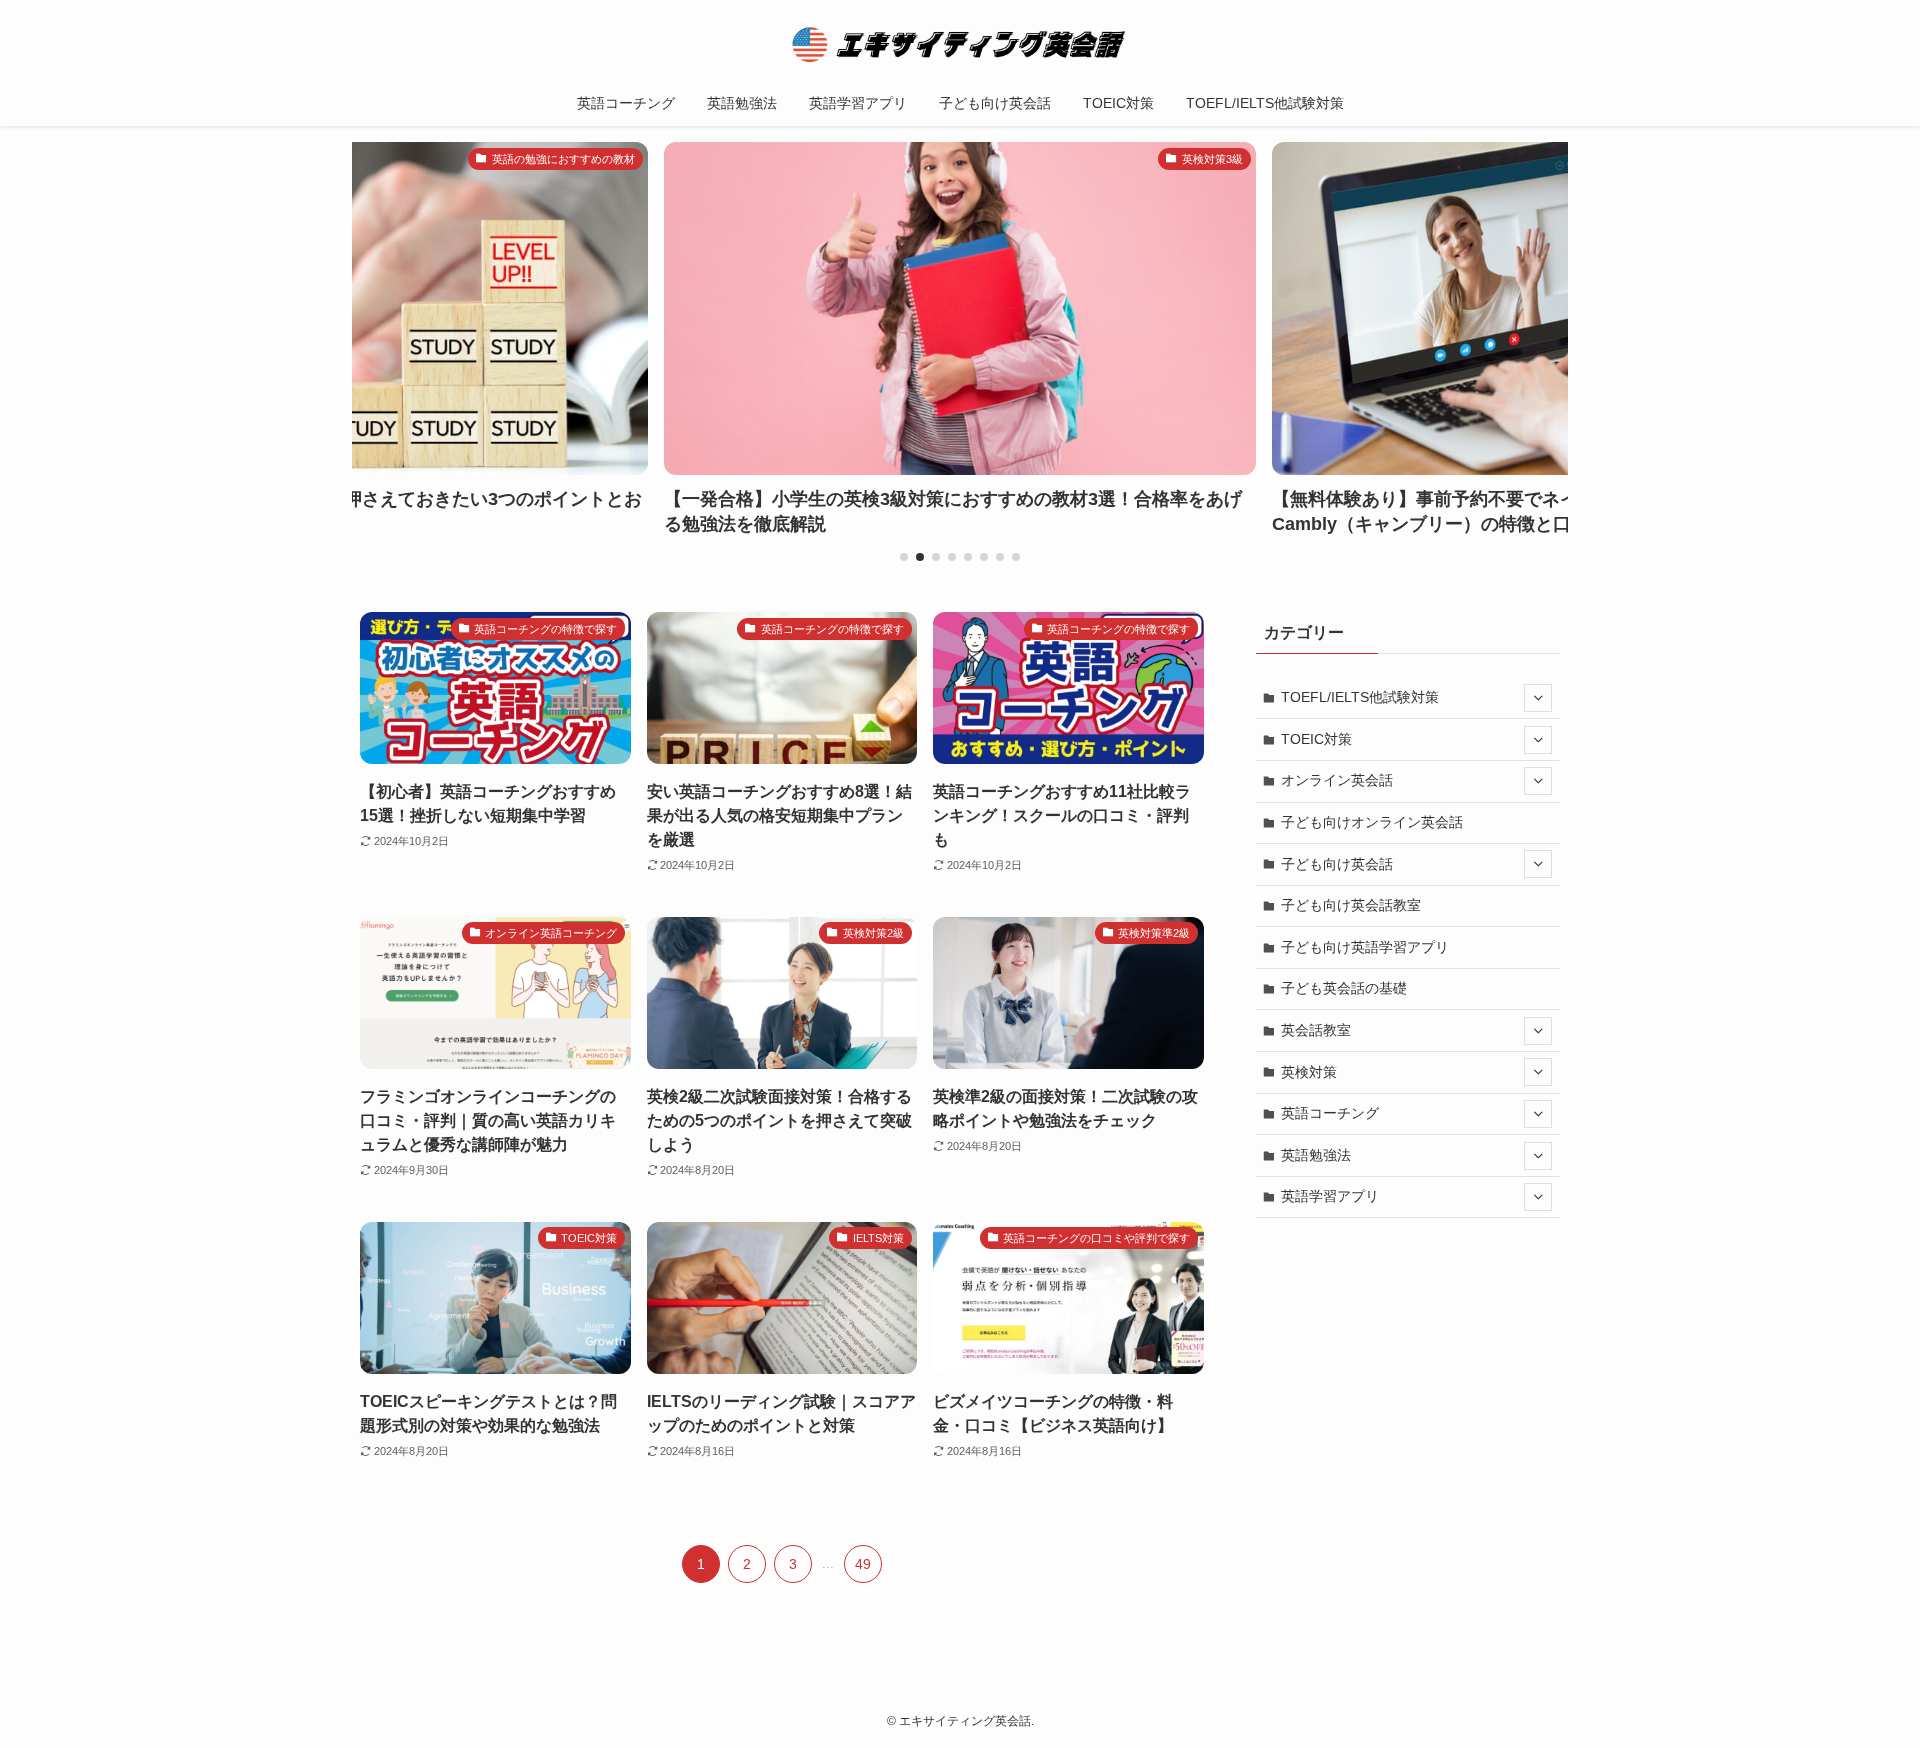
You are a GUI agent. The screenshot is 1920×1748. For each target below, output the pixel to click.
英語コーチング (1330, 1113)
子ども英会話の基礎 (1344, 988)
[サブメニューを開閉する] (1538, 698)
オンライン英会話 (1337, 780)
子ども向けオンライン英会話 (1372, 822)
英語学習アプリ (1330, 1196)
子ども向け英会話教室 (1351, 905)
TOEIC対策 (1316, 739)
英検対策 (1309, 1072)
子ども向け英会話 (1337, 864)
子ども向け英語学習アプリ (1365, 947)
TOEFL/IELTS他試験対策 (1360, 697)
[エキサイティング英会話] (960, 44)
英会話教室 (1316, 1030)
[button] (904, 557)
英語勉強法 (1316, 1155)
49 (863, 1564)
